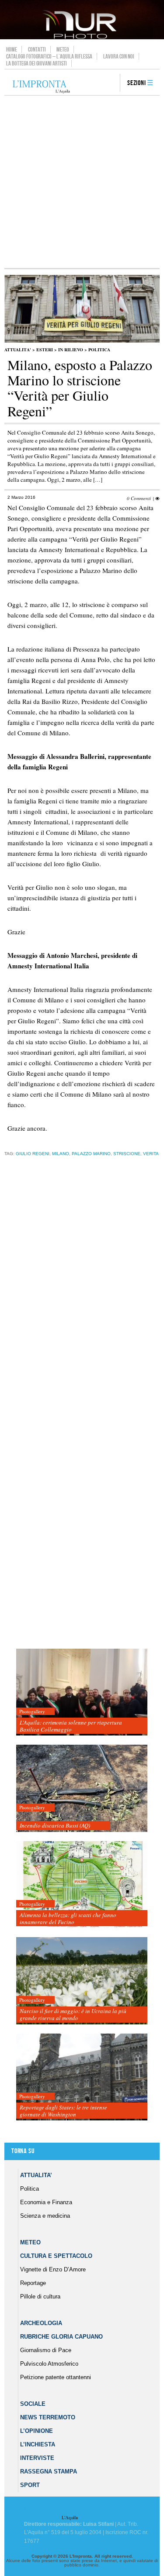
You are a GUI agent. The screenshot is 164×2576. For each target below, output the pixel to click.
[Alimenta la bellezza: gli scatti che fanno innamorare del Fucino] (82, 1885)
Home (12, 49)
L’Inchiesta (38, 2444)
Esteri (45, 350)
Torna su (23, 2151)
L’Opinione (37, 2431)
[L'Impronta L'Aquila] (41, 87)
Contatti (37, 49)
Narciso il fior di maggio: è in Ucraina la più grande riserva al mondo (73, 2014)
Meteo (63, 49)
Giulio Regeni (33, 1154)
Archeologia (41, 2323)
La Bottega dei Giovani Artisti (37, 63)
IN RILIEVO (71, 350)
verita (151, 1154)
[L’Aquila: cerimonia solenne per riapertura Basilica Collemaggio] (82, 1693)
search (110, 83)
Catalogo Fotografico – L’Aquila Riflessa (49, 56)
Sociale (33, 2404)
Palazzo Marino (91, 1154)
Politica (99, 350)
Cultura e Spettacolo (56, 2256)
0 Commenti (139, 498)
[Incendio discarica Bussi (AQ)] (82, 1789)
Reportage (33, 2283)
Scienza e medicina (45, 2216)
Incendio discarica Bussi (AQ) (55, 1825)
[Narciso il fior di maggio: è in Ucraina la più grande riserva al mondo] (82, 1981)
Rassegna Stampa (49, 2471)
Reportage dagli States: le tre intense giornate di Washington (63, 2111)
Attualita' (18, 350)
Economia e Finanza (46, 2202)
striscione (127, 1154)
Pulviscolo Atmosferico (49, 2364)
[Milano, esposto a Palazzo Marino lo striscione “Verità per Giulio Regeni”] (82, 341)
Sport (30, 2485)
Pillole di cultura (40, 2296)
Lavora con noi (119, 56)
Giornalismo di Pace (46, 2350)
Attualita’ (36, 2175)
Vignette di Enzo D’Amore (53, 2269)
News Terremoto (48, 2417)
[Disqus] (80, 1300)
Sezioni (137, 83)
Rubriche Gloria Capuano (61, 2337)
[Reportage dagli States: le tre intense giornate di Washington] (82, 2077)
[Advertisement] (82, 182)
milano (61, 1154)
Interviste (37, 2458)
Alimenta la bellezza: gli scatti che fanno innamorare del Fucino (68, 1918)
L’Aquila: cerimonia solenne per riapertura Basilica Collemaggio (71, 1726)
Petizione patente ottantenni (56, 2377)
